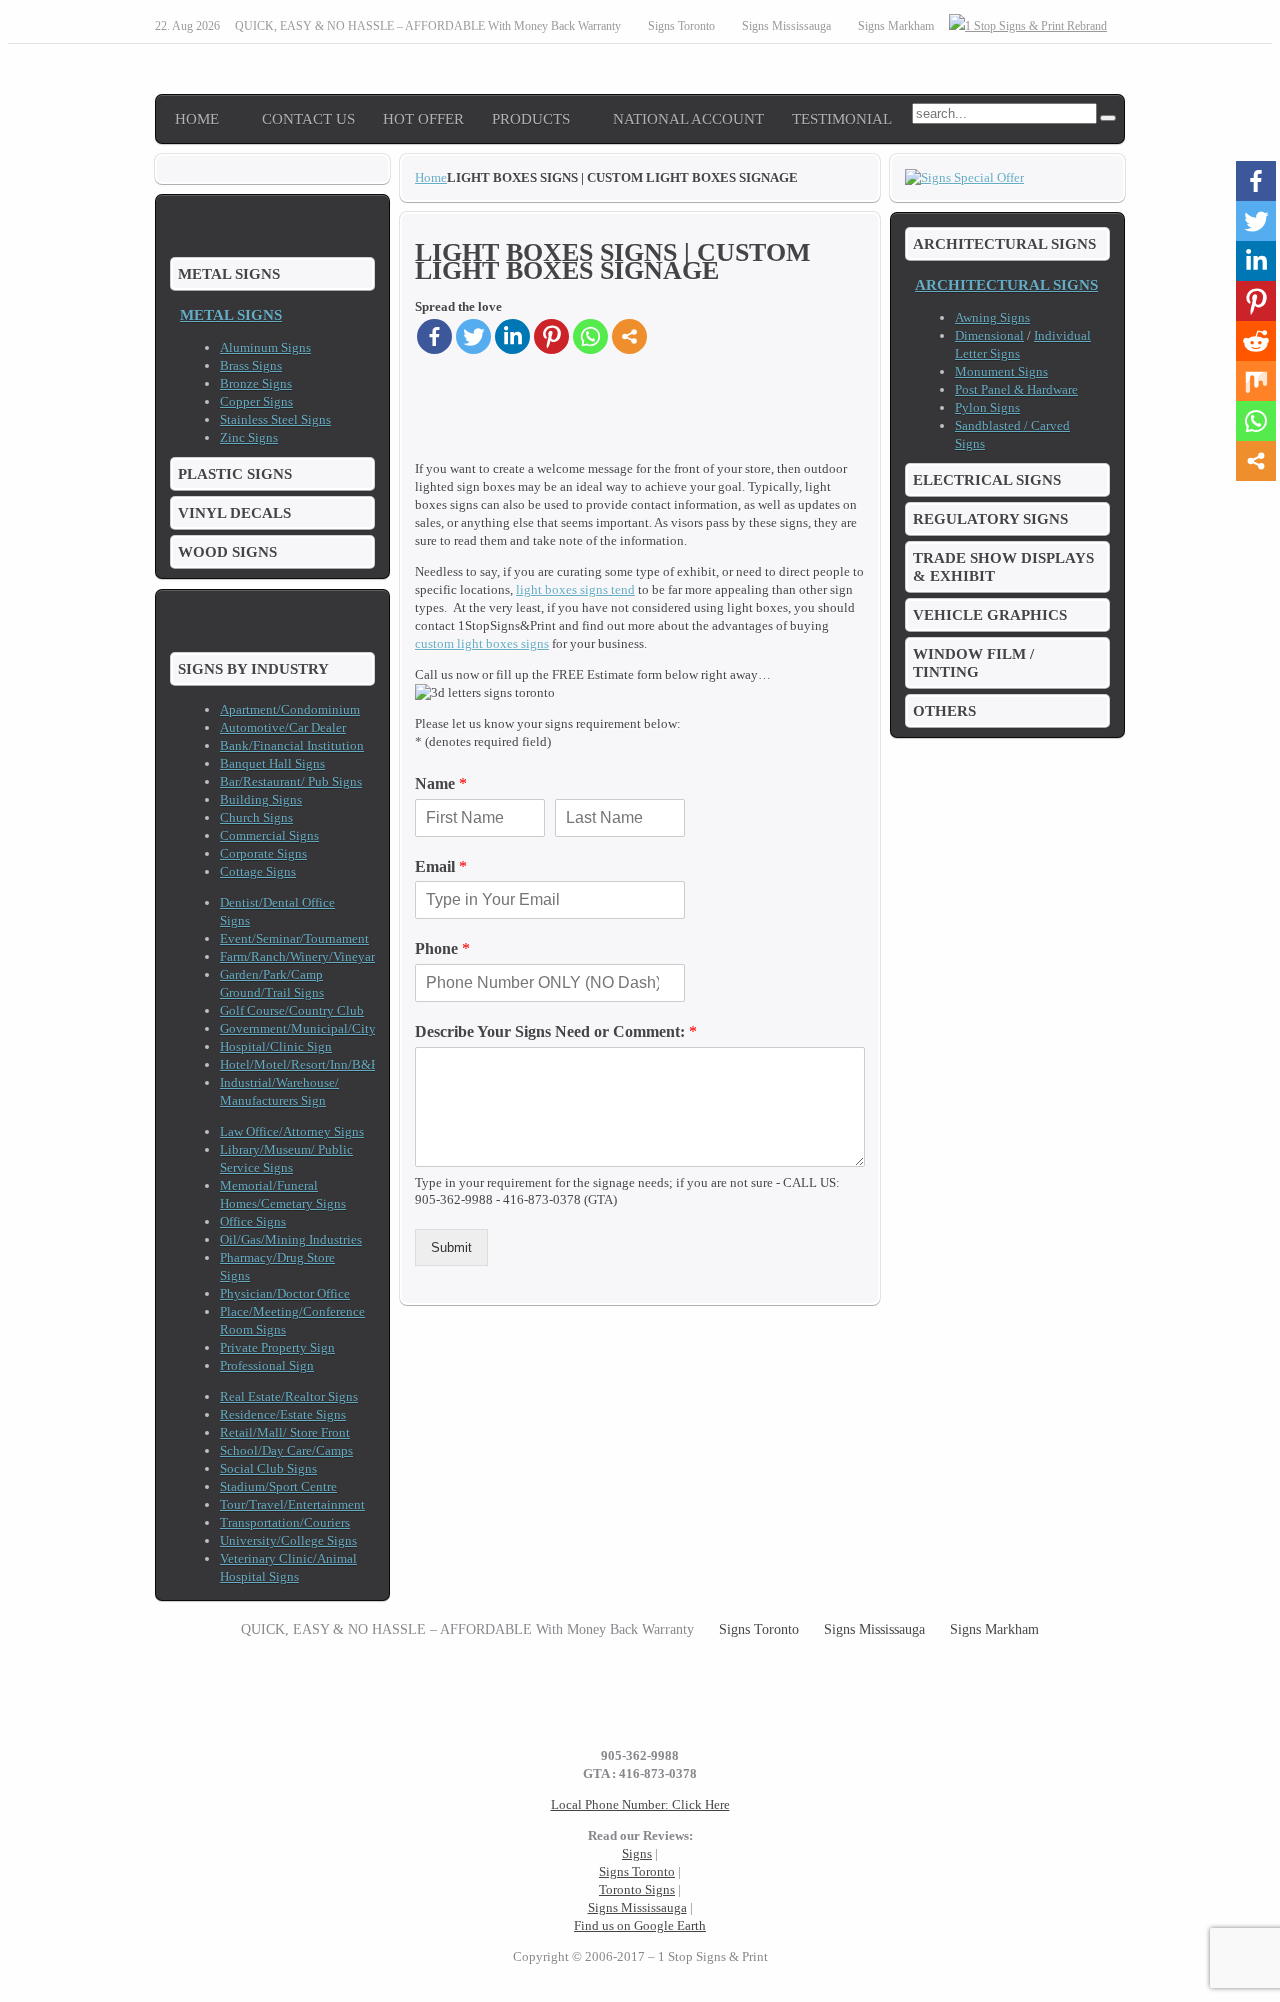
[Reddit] (1256, 341)
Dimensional (989, 335)
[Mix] (1256, 381)
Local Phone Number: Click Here (640, 1804)
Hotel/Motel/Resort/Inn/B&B (300, 1064)
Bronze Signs (256, 383)
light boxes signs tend (575, 589)
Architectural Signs (1006, 284)
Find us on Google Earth (640, 1925)
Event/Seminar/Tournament (294, 938)
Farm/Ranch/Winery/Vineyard (301, 956)
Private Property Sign (277, 1347)
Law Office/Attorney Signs (292, 1131)
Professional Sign (267, 1365)
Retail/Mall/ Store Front (285, 1432)
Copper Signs (256, 401)
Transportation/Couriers (285, 1522)
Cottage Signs (258, 871)
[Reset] (1108, 118)
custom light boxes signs (482, 643)
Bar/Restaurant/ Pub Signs (291, 781)
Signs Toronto (637, 1871)
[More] (629, 336)
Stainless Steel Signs (275, 419)
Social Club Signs (268, 1468)
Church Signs (256, 817)
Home (431, 177)
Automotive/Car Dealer (283, 727)
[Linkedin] (512, 336)
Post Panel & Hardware (1016, 389)
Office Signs (253, 1221)
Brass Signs (251, 365)
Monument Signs (1001, 371)
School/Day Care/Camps (286, 1450)
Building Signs (261, 799)
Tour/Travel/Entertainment (292, 1504)
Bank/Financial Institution (292, 745)
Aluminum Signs (265, 347)
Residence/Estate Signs (283, 1414)
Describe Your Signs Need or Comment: (556, 1031)
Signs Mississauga (637, 1907)
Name (441, 783)
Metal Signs (231, 314)
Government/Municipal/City (298, 1028)
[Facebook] (434, 336)
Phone (442, 948)
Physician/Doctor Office (285, 1293)
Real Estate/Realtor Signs (289, 1396)
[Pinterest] (551, 336)
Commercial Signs (269, 835)
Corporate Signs (263, 853)
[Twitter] (473, 336)
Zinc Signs (249, 437)
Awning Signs (992, 317)
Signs (637, 1853)
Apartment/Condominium (290, 709)
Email (441, 866)
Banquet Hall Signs (272, 763)
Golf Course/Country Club (292, 1010)
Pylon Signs (987, 407)
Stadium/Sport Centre (278, 1486)
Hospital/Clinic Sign (276, 1046)
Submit (451, 1247)
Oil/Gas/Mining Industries (291, 1239)
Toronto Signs (637, 1889)
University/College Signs (288, 1540)
